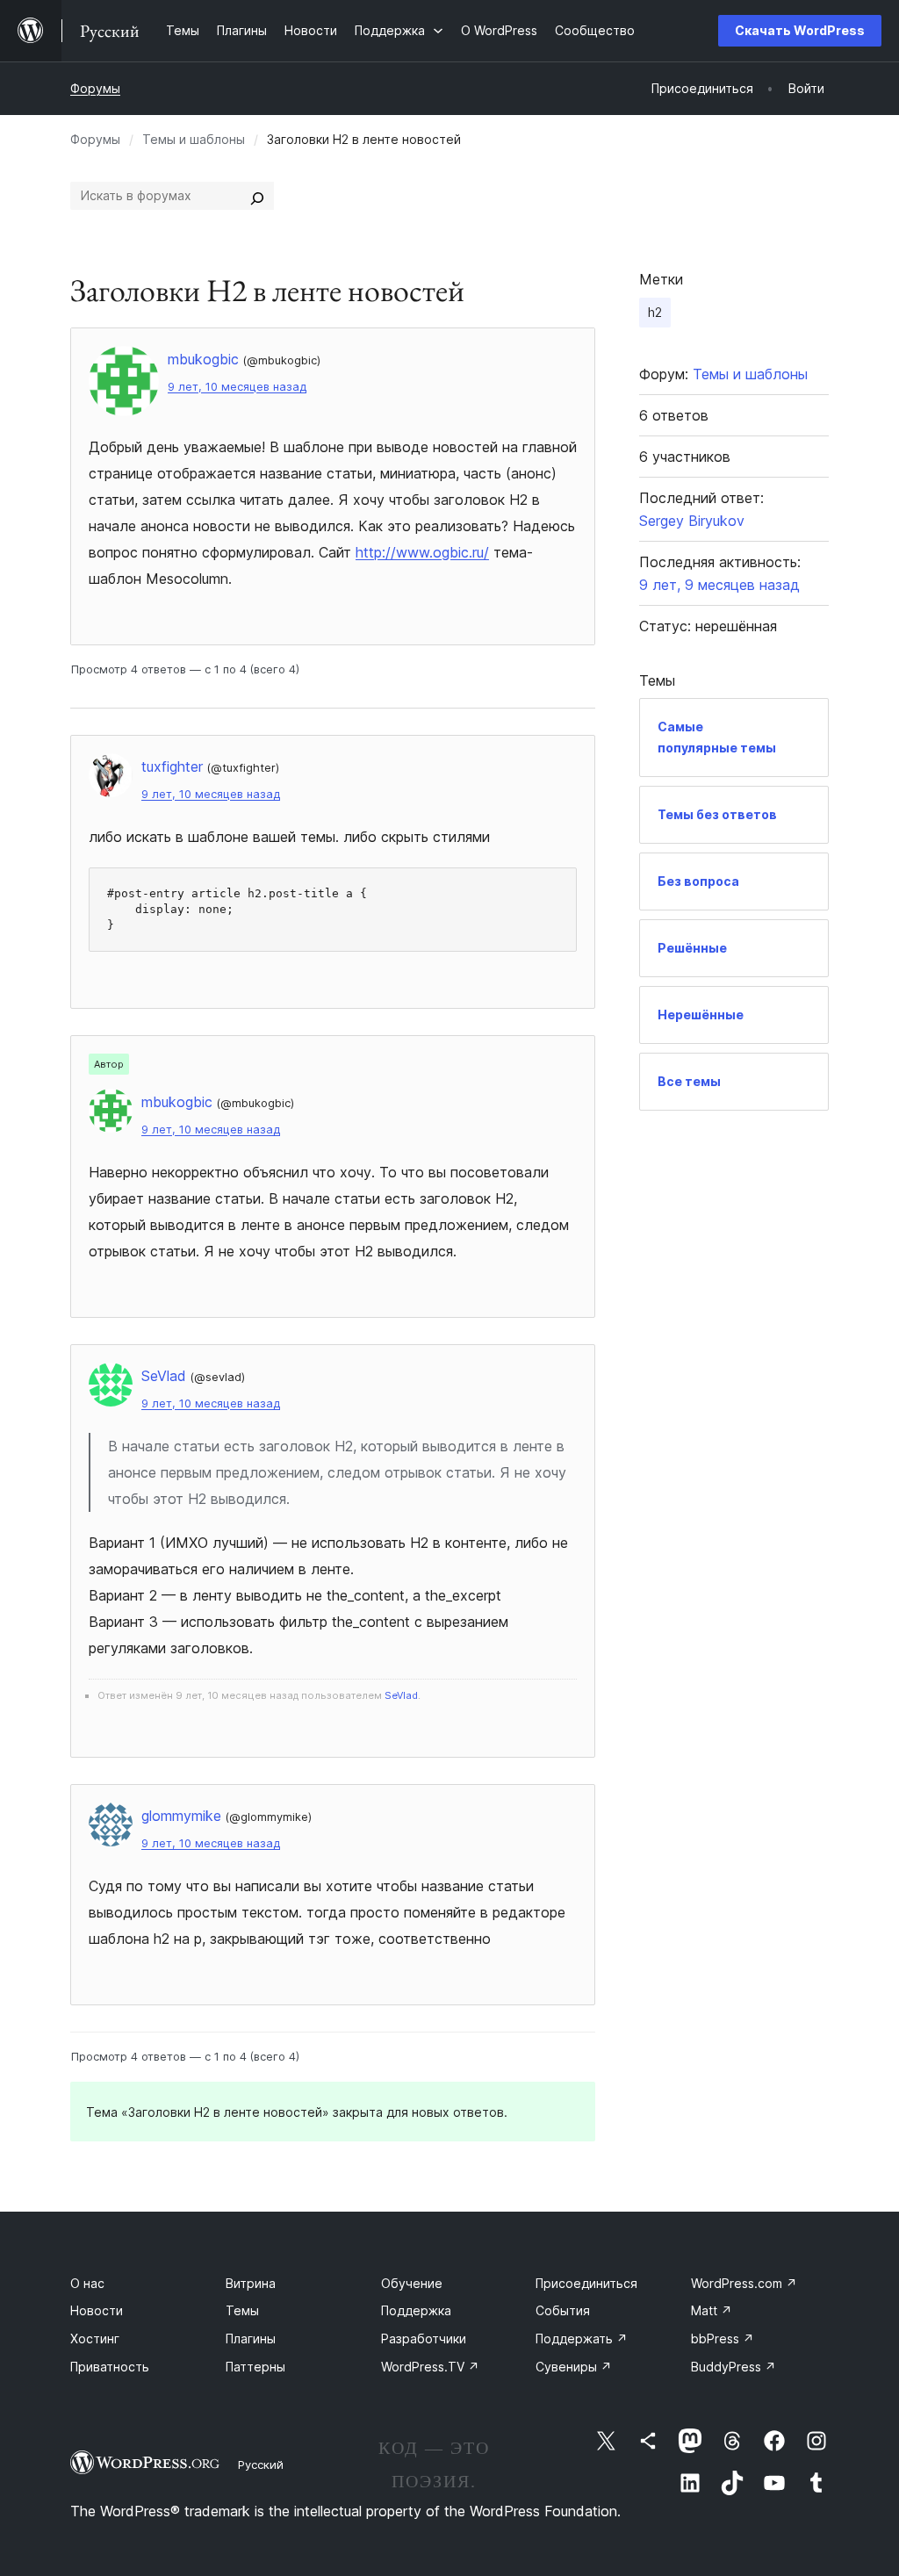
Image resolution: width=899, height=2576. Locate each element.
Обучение (412, 2283)
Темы (242, 2310)
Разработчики (424, 2339)
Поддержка (416, 2310)
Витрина (251, 2283)
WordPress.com (744, 2283)
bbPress (723, 2339)
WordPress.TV (430, 2367)
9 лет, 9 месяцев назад (719, 585)
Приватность (110, 2367)
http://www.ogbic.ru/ (422, 552)
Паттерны (255, 2367)
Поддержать (582, 2339)
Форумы (95, 88)
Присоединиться (586, 2283)
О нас (87, 2283)
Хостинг (95, 2339)
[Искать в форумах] (257, 196)
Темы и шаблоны (194, 139)
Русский (261, 2464)
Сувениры (574, 2367)
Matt (712, 2310)
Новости (97, 2310)
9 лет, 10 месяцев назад (237, 387)
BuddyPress (734, 2367)
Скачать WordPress (800, 30)
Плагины (251, 2339)
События (563, 2310)
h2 (655, 312)
